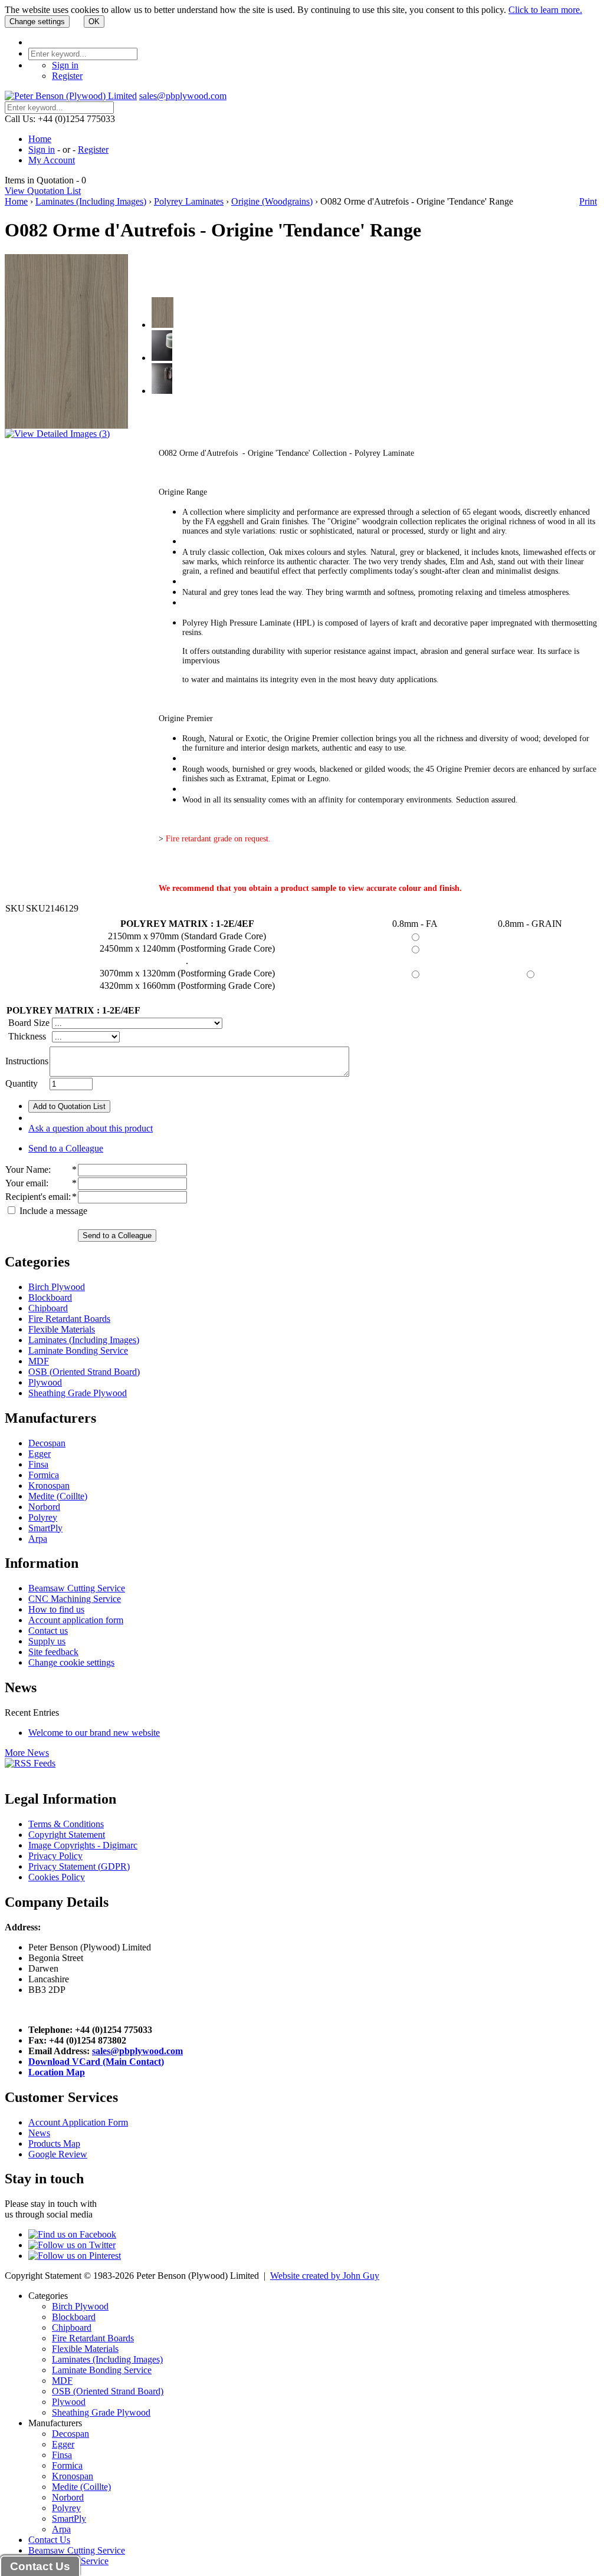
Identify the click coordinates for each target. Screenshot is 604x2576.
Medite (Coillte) (58, 1496)
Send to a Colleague (66, 1148)
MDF (39, 1361)
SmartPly (45, 1528)
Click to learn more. (545, 10)
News (39, 2133)
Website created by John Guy (325, 2276)
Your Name (27, 1169)
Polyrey (43, 1517)
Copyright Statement (67, 1835)
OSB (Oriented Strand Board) (84, 1372)
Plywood (45, 1382)
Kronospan (49, 1486)
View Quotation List (43, 191)
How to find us (56, 1609)
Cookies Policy (57, 1877)
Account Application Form (78, 2122)
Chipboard (48, 1308)
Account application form (76, 1620)
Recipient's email (37, 1197)
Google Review (58, 2154)
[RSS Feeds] (30, 1763)
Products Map (54, 2144)
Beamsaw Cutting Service (77, 1588)
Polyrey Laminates (189, 201)
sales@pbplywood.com (183, 96)
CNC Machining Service (75, 1599)
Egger (40, 1454)
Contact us (48, 1631)
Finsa (38, 1464)
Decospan (47, 1443)
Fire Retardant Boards (69, 1319)
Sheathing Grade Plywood (78, 1393)
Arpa (38, 1539)
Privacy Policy (55, 1856)
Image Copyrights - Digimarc (83, 1845)
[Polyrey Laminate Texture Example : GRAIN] (162, 391)
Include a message (52, 1211)
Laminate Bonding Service (78, 1350)
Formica (44, 1475)
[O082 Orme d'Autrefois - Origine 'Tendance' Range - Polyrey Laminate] (163, 325)
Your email (26, 1183)
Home (40, 139)
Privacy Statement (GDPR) (79, 1866)
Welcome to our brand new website (94, 1733)
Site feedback (53, 1652)
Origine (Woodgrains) (272, 201)
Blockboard (50, 1297)
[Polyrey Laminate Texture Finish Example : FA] (162, 358)
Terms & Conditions (66, 1824)
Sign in (65, 65)
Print (588, 201)
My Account (52, 160)
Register (67, 76)
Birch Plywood (57, 1287)
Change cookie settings (71, 1662)
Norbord (44, 1507)
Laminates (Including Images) (91, 201)
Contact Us (49, 2540)
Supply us (47, 1641)
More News (27, 1753)
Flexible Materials (62, 1329)
